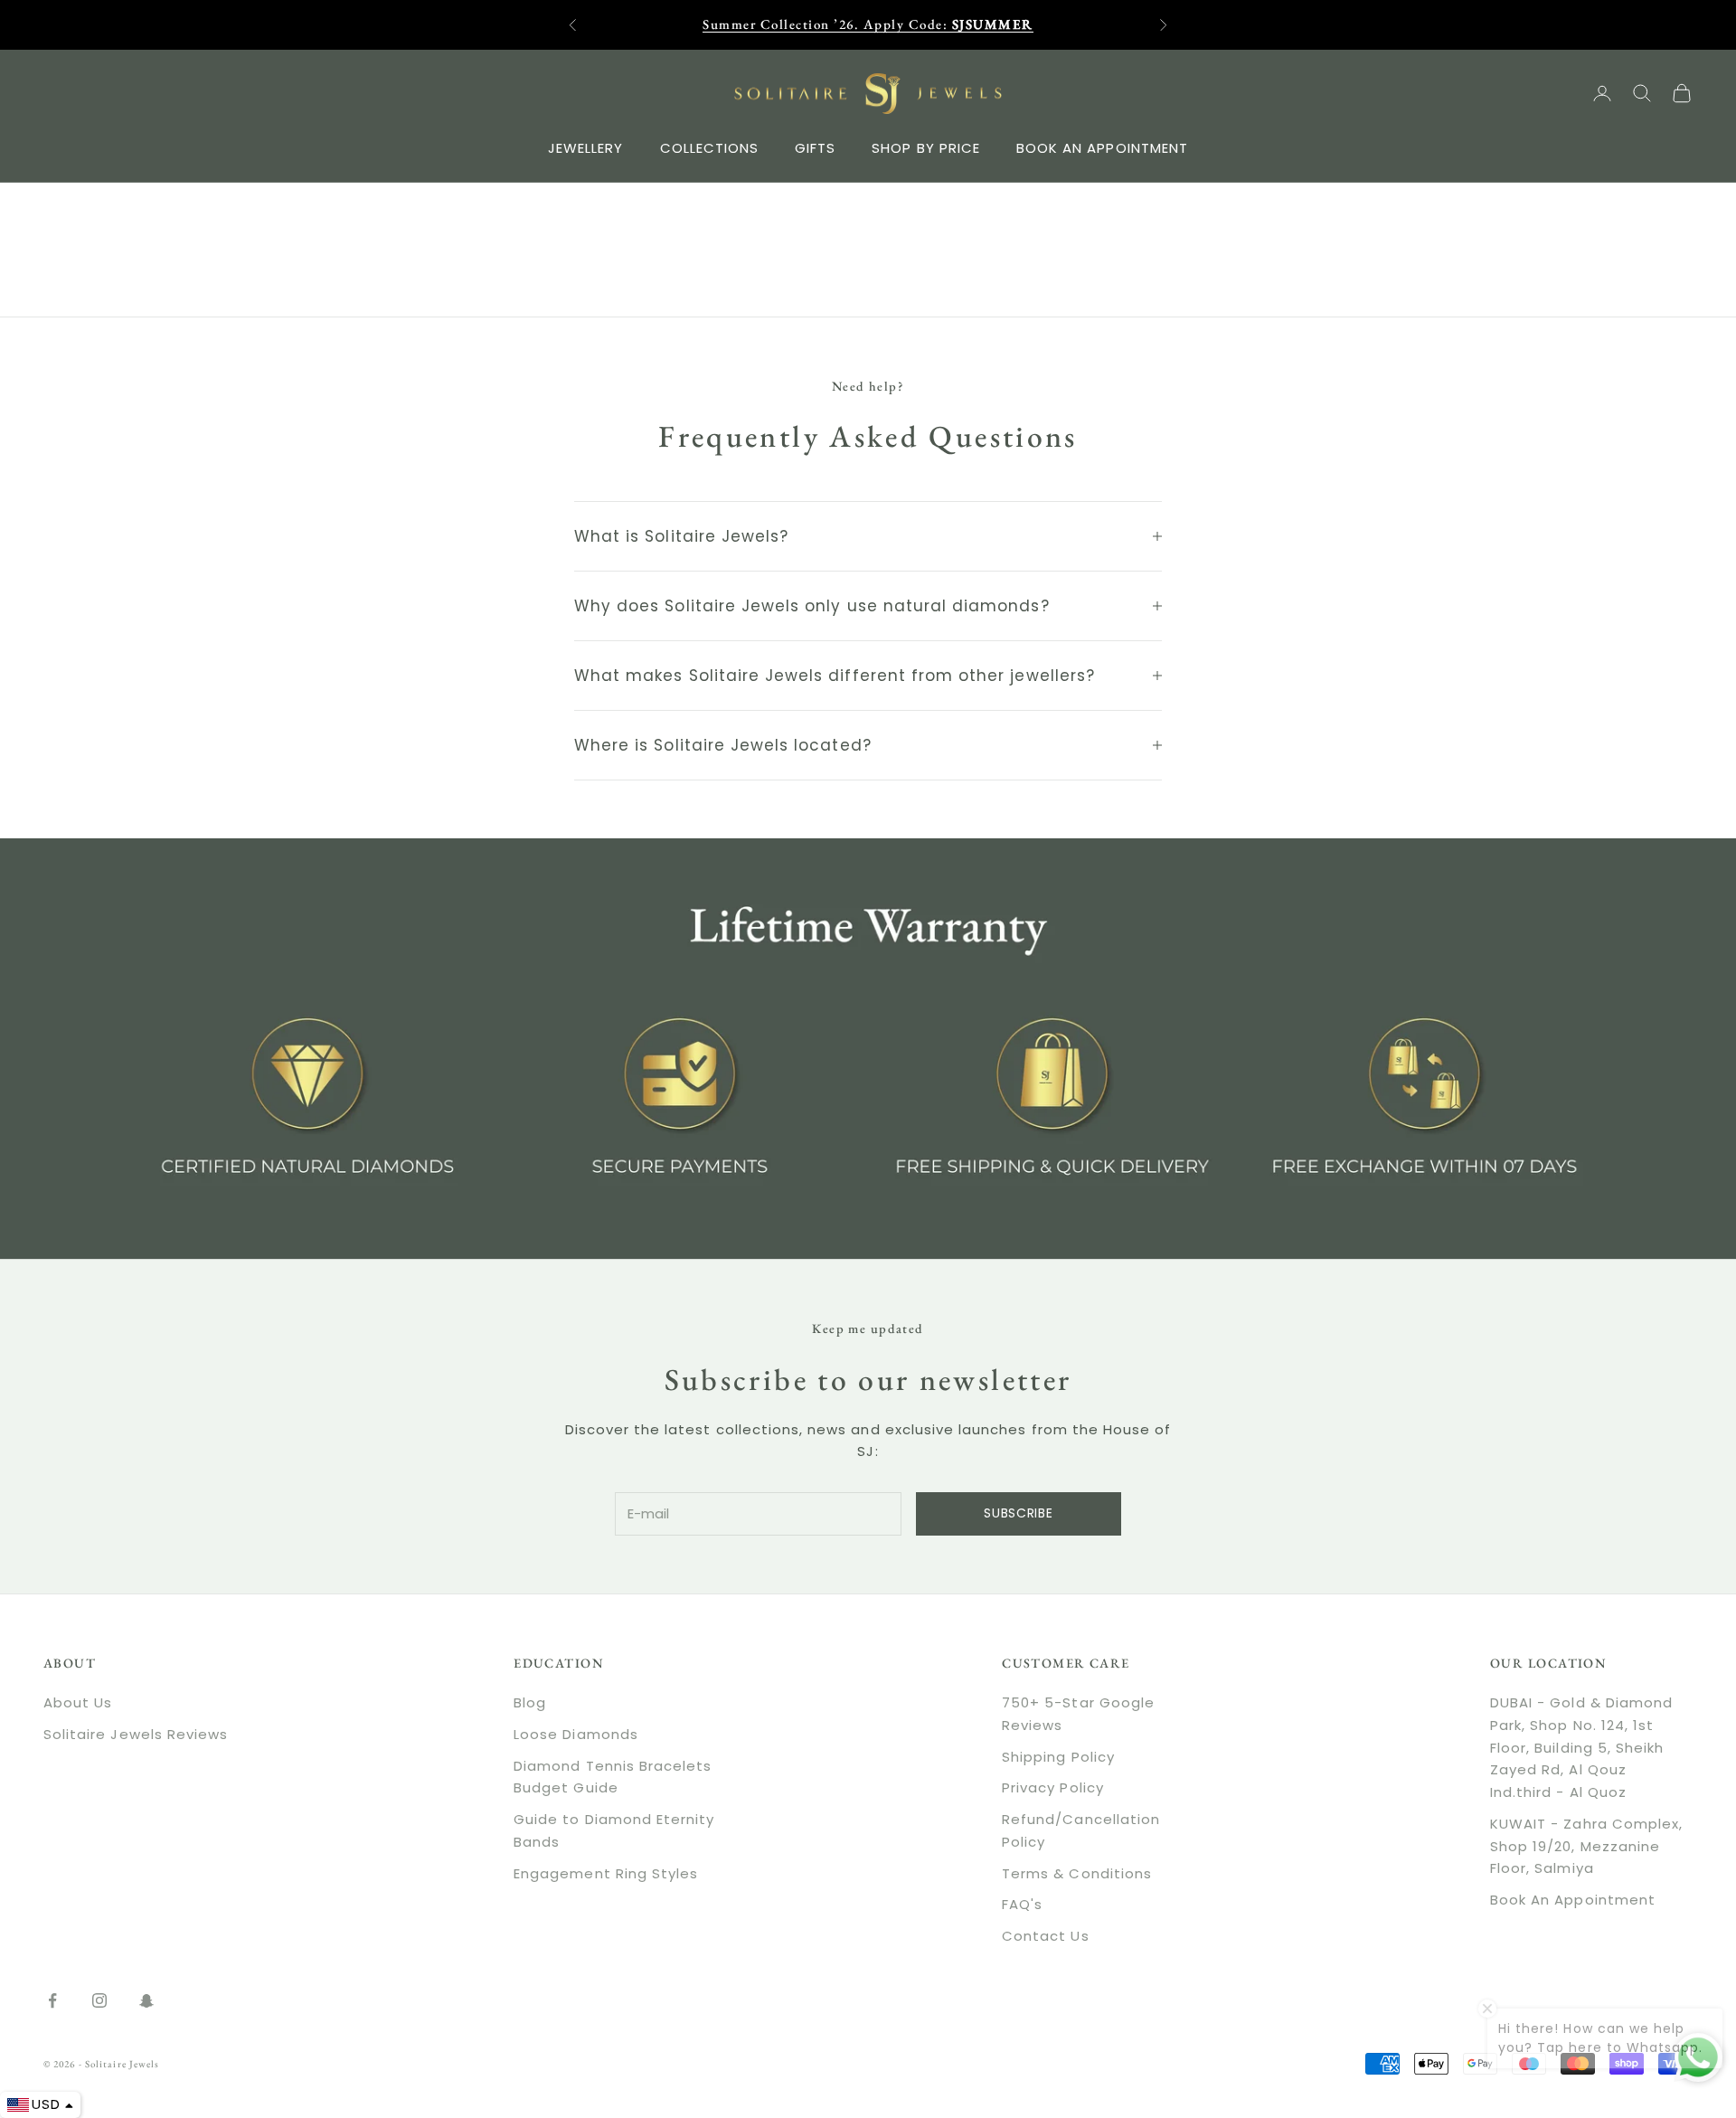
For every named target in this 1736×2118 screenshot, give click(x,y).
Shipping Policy (1058, 1757)
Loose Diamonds (576, 1734)
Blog (530, 1702)
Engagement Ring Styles (606, 1873)
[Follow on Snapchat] (146, 2000)
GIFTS (815, 147)
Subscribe (1018, 1513)
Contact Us (1046, 1936)
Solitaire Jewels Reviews (136, 1734)
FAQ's (1022, 1904)
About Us (78, 1702)
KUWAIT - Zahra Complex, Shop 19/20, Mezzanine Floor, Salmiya (1586, 1846)
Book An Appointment (1573, 1900)
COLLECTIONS (710, 147)
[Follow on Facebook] (52, 2000)
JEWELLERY (585, 147)
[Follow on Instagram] (99, 2000)
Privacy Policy (1053, 1787)
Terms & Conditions (1077, 1873)
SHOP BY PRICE (926, 147)
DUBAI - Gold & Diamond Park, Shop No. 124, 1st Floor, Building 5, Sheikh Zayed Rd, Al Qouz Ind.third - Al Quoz (1581, 1747)
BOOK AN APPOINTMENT (1102, 147)
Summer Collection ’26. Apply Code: (868, 24)
